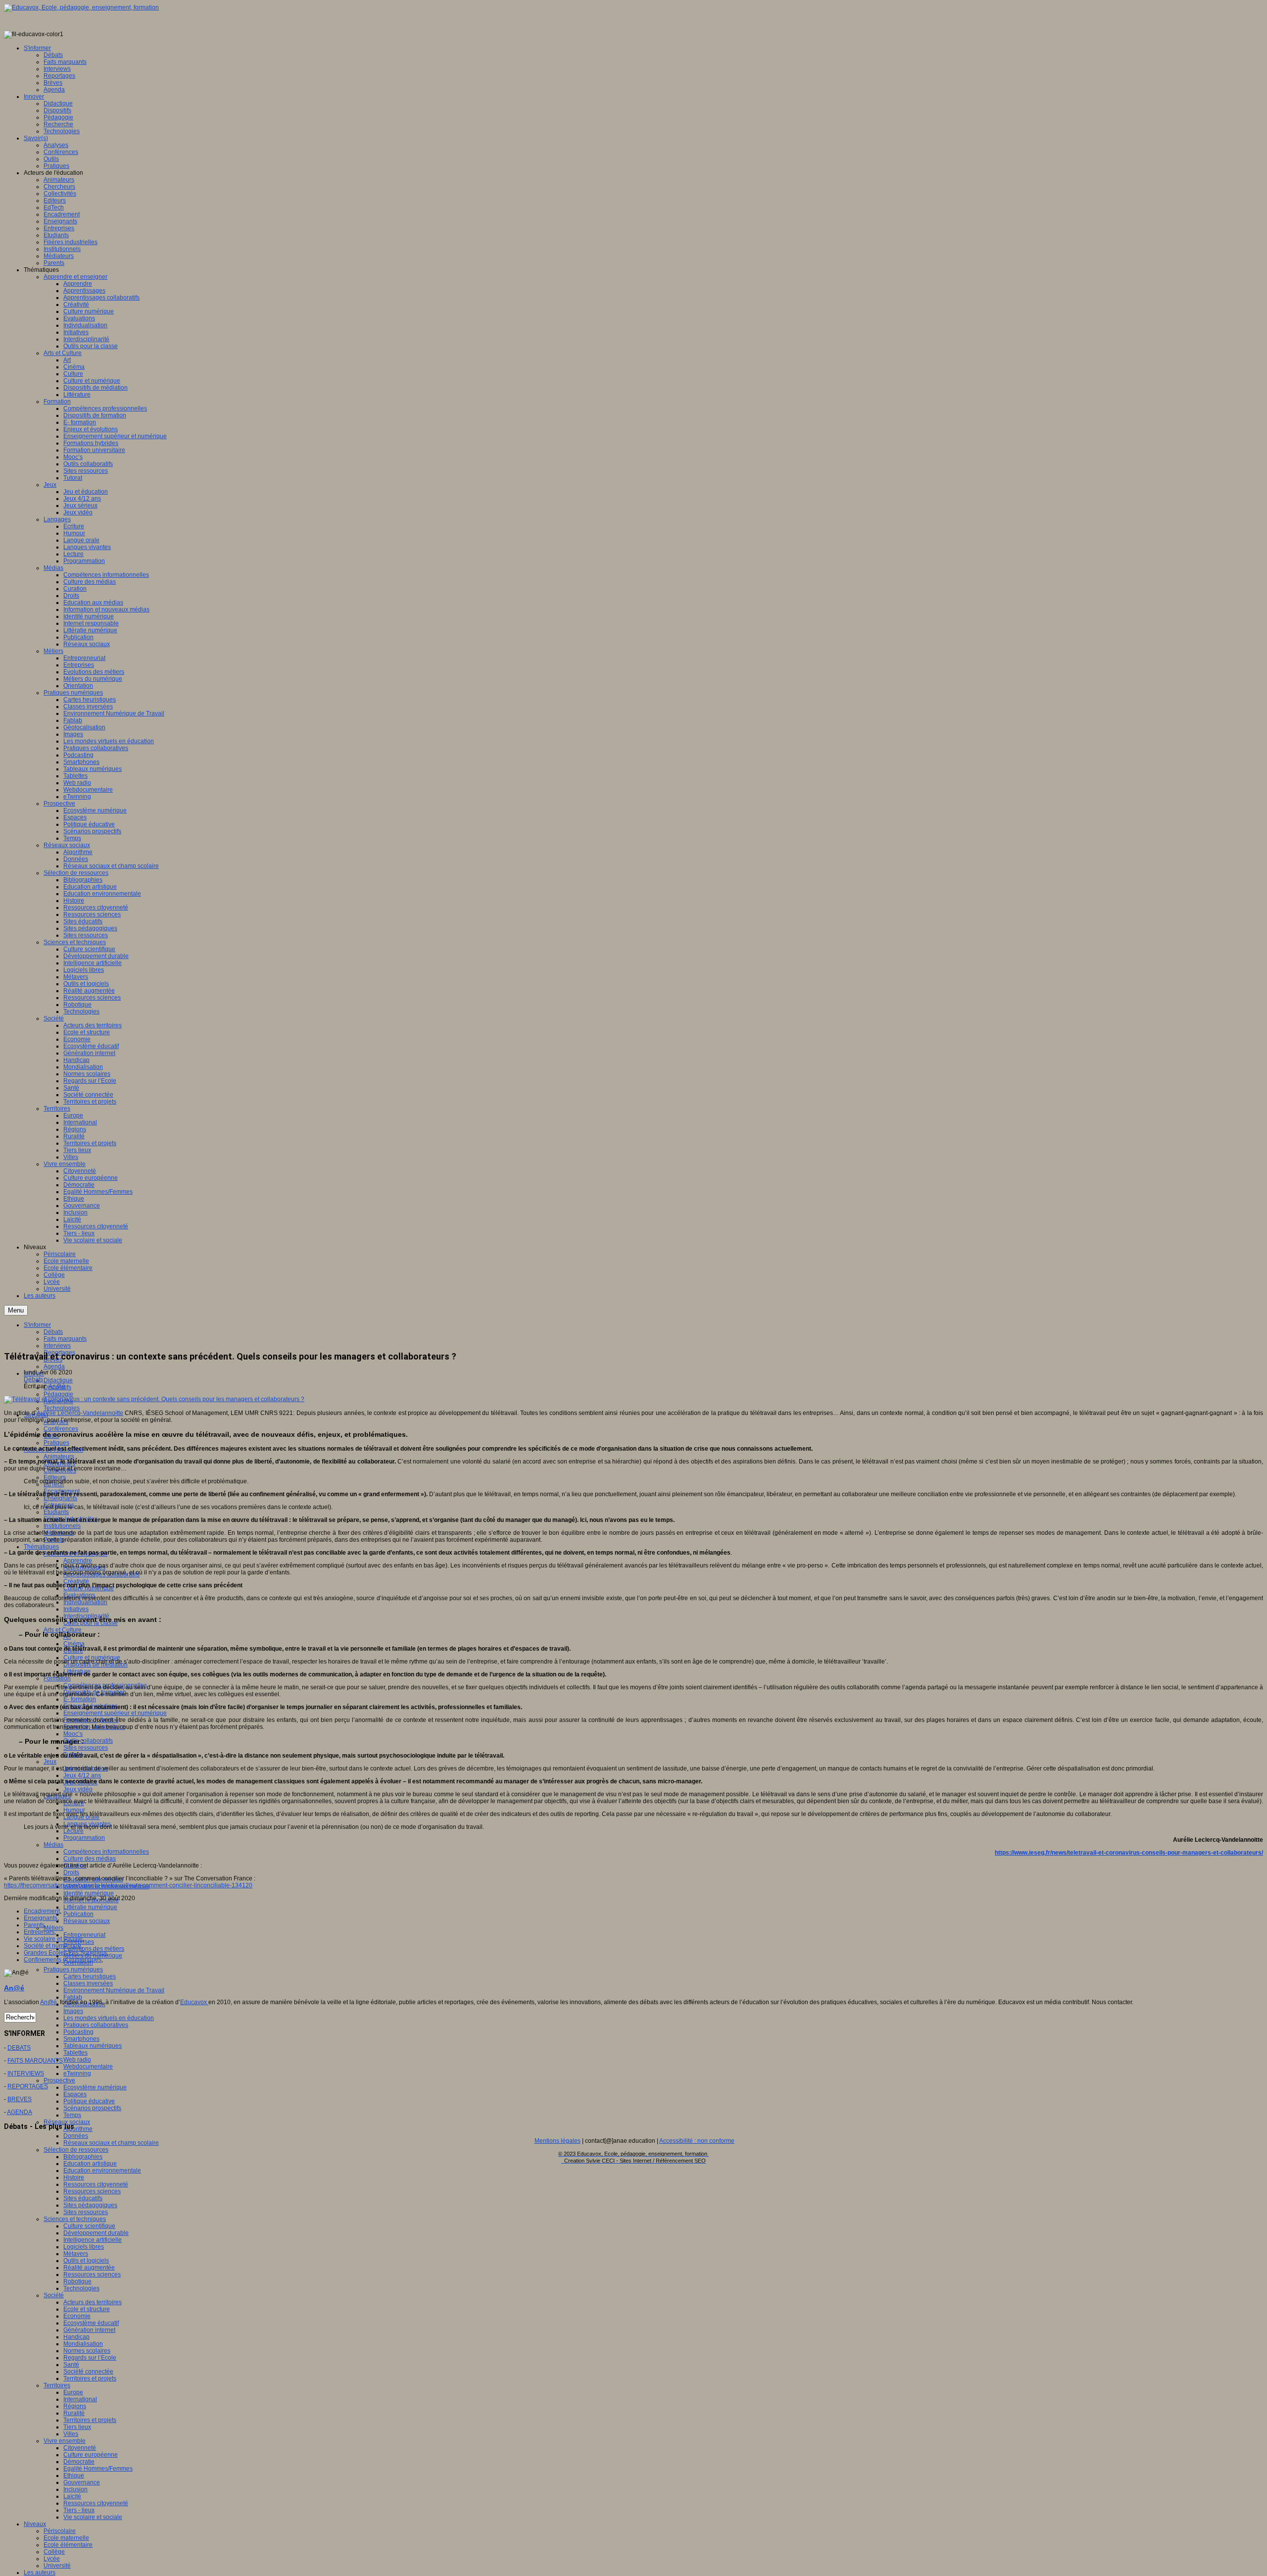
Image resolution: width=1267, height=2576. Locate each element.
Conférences (61, 1429)
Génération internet (89, 2330)
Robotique (77, 2281)
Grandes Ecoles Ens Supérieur (65, 1953)
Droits (71, 1872)
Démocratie (79, 2462)
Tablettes (75, 2053)
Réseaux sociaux (87, 1921)
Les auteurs (40, 2573)
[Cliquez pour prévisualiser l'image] (154, 1399)
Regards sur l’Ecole (90, 2358)
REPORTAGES (28, 2086)
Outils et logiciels (86, 2261)
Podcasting (78, 2032)
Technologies (62, 1408)
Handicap (76, 2337)
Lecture (73, 1831)
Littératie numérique (90, 1907)
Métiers (53, 1928)
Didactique (58, 1380)
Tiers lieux (77, 2427)
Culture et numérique (92, 1658)
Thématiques (41, 1547)
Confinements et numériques (63, 1960)
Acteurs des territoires (93, 2302)
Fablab (73, 1997)
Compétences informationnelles (106, 1852)
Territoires (57, 2385)
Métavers (76, 2254)
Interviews (57, 1346)
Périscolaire (60, 2531)
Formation (57, 1678)
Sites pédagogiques (90, 2205)
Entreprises (39, 1932)
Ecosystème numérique (95, 2087)
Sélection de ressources (76, 2150)
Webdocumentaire (88, 2067)
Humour (74, 1810)
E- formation (80, 1699)
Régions (75, 2406)
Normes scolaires (87, 2351)
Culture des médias (90, 1859)
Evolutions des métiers (94, 1949)
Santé (71, 2365)
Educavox (194, 2002)
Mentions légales (558, 2141)
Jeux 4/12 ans (82, 1775)
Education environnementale (102, 2171)
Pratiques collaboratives (96, 2025)
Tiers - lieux (79, 2510)
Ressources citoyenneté (96, 2184)
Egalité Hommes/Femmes (98, 2469)
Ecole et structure (87, 2309)
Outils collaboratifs (88, 1741)
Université (57, 2566)
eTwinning (77, 2073)
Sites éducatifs (83, 2198)
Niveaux (35, 2524)
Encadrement (42, 1911)
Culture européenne (91, 2455)
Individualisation (85, 1602)
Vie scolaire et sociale (93, 2517)
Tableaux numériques (93, 2046)
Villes (71, 2434)
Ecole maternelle (66, 2538)
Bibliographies (83, 2157)
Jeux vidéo (78, 1789)
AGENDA (20, 2112)
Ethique (74, 2475)
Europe (73, 2392)
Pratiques (56, 1443)
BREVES (20, 2099)
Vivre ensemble (65, 2441)
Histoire (74, 2177)
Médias (53, 1845)
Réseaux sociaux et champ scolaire (111, 2143)
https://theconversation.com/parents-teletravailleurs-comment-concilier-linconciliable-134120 (128, 1885)
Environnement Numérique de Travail (114, 1990)
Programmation (84, 1838)
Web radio (77, 2060)
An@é (57, 1386)
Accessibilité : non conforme (697, 2141)
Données (76, 2136)
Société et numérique (52, 1946)
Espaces (75, 2094)
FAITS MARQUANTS (35, 2061)
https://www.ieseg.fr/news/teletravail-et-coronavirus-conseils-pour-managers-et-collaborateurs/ (1129, 1853)
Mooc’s (73, 1734)
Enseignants (60, 1498)
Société (54, 2295)
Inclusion (75, 2489)
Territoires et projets (90, 2378)
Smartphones (81, 2039)
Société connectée (88, 2372)
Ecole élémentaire (68, 2545)
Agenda (54, 1366)
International (80, 2399)
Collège (54, 2552)
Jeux (50, 1762)
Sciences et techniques (75, 2219)
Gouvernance (82, 2482)
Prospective (59, 2080)
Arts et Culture (63, 1630)
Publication (78, 1914)
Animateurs (59, 1457)
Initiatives (76, 1609)
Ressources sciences (92, 2191)
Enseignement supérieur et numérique (115, 1713)
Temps (72, 2115)
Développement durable (96, 2233)
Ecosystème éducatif (91, 2323)
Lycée (52, 2559)
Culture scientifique (89, 2226)
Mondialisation (83, 2344)
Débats (33, 1379)
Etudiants (56, 1512)
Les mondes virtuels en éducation (109, 2018)
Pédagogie (58, 1394)
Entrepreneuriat (84, 1935)
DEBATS (19, 2048)
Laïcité (72, 2496)
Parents (34, 1925)
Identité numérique (89, 1893)
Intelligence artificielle (93, 2240)
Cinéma (74, 1644)
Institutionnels (62, 1526)
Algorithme (78, 2129)
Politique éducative (89, 2101)
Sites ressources (86, 1748)
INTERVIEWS (26, 2073)
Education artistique (90, 2164)
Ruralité (74, 2413)
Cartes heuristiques (90, 1976)
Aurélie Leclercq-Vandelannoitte (80, 1413)
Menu (16, 1310)
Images (73, 2011)
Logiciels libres (84, 2247)
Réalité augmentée (89, 2268)
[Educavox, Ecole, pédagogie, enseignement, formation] (81, 7)
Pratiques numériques (73, 1970)
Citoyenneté (80, 2448)
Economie (77, 2316)
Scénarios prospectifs (92, 2108)
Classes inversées (88, 1983)
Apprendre (78, 1561)
